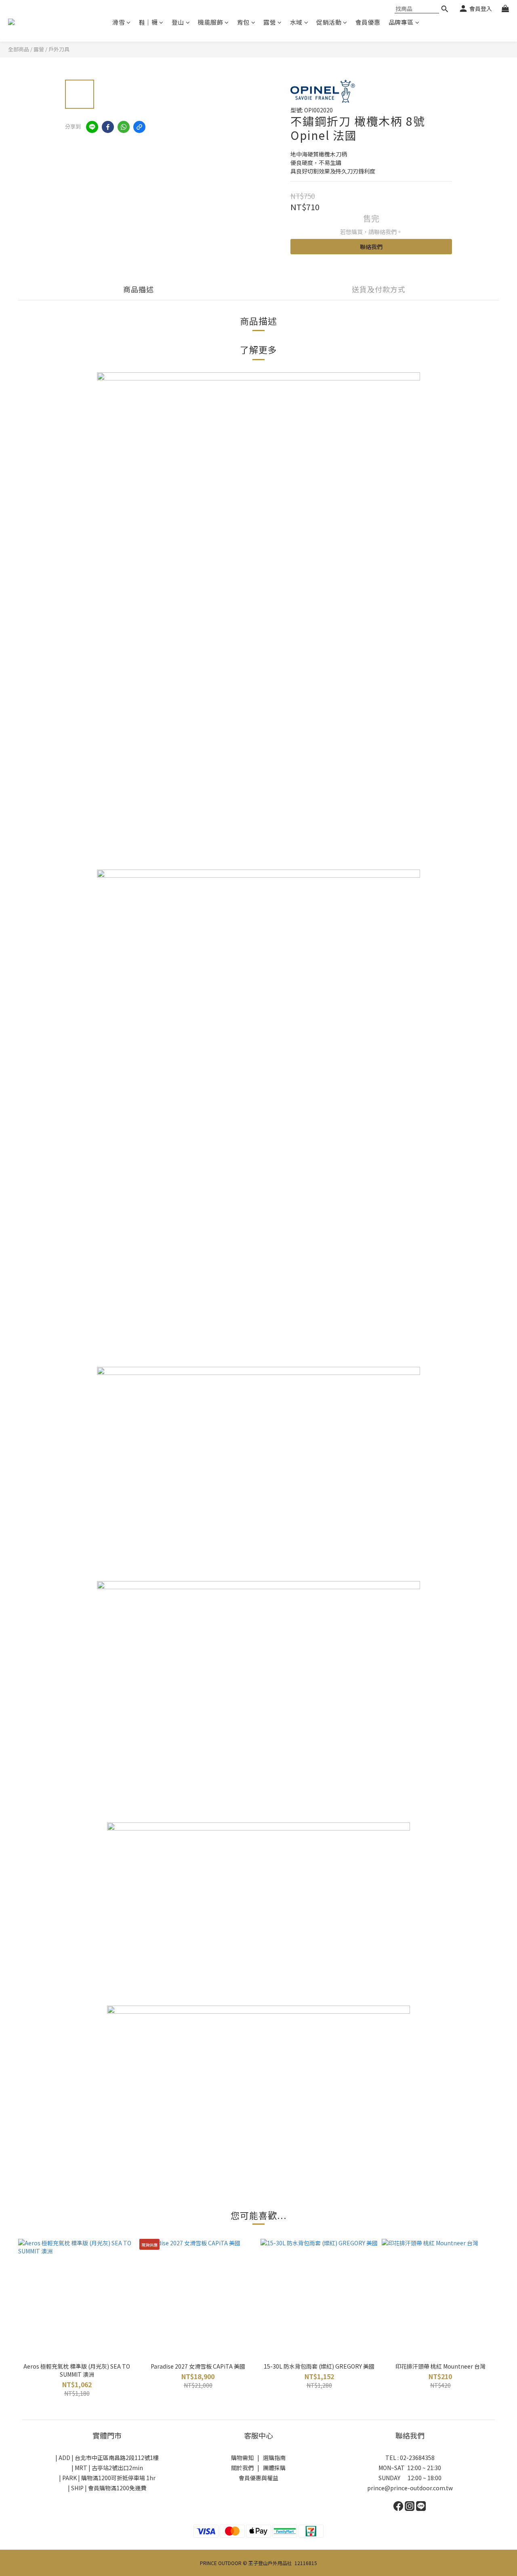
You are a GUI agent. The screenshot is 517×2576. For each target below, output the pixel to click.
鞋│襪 (148, 22)
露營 (270, 22)
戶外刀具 (59, 49)
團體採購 (274, 2468)
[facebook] (108, 127)
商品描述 (139, 289)
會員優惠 (368, 22)
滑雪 (119, 22)
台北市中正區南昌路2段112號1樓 (117, 2458)
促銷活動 (329, 22)
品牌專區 (401, 22)
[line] (92, 127)
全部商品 (19, 49)
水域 (296, 22)
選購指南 (274, 2458)
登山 (178, 22)
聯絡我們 (371, 247)
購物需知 (242, 2458)
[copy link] (139, 127)
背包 (243, 22)
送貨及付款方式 (379, 289)
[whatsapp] (124, 127)
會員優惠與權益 (258, 2478)
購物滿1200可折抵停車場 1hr (118, 2478)
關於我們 (242, 2468)
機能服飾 (210, 22)
